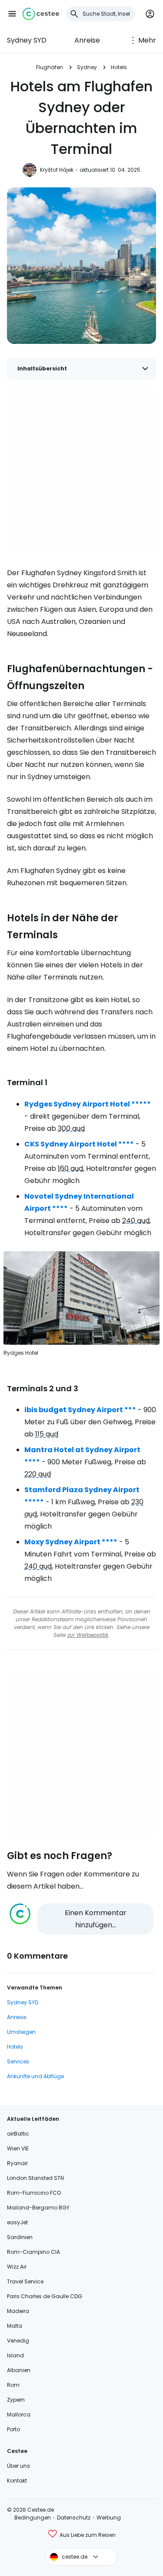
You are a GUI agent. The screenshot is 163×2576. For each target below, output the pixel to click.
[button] (12, 14)
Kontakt (17, 2481)
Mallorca (19, 2414)
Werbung (109, 2518)
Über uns (18, 2466)
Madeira (18, 2311)
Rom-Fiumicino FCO (34, 2193)
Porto (13, 2429)
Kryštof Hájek (57, 170)
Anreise (87, 40)
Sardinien (20, 2237)
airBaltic (18, 2134)
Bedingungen (33, 2518)
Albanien (19, 2370)
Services (18, 2061)
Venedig (18, 2341)
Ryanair (17, 2163)
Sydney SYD (27, 40)
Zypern (16, 2400)
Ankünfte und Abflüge (35, 2076)
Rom (13, 2385)
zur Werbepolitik (88, 1635)
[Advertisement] (81, 472)
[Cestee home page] (41, 14)
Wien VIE (18, 2148)
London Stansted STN (35, 2178)
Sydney (87, 67)
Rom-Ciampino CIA (33, 2252)
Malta (15, 2326)
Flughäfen (50, 67)
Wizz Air (17, 2267)
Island (15, 2355)
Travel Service (25, 2281)
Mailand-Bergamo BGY (38, 2208)
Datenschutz (74, 2518)
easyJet (17, 2222)
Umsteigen (21, 2032)
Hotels (119, 67)
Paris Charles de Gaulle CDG (45, 2296)
